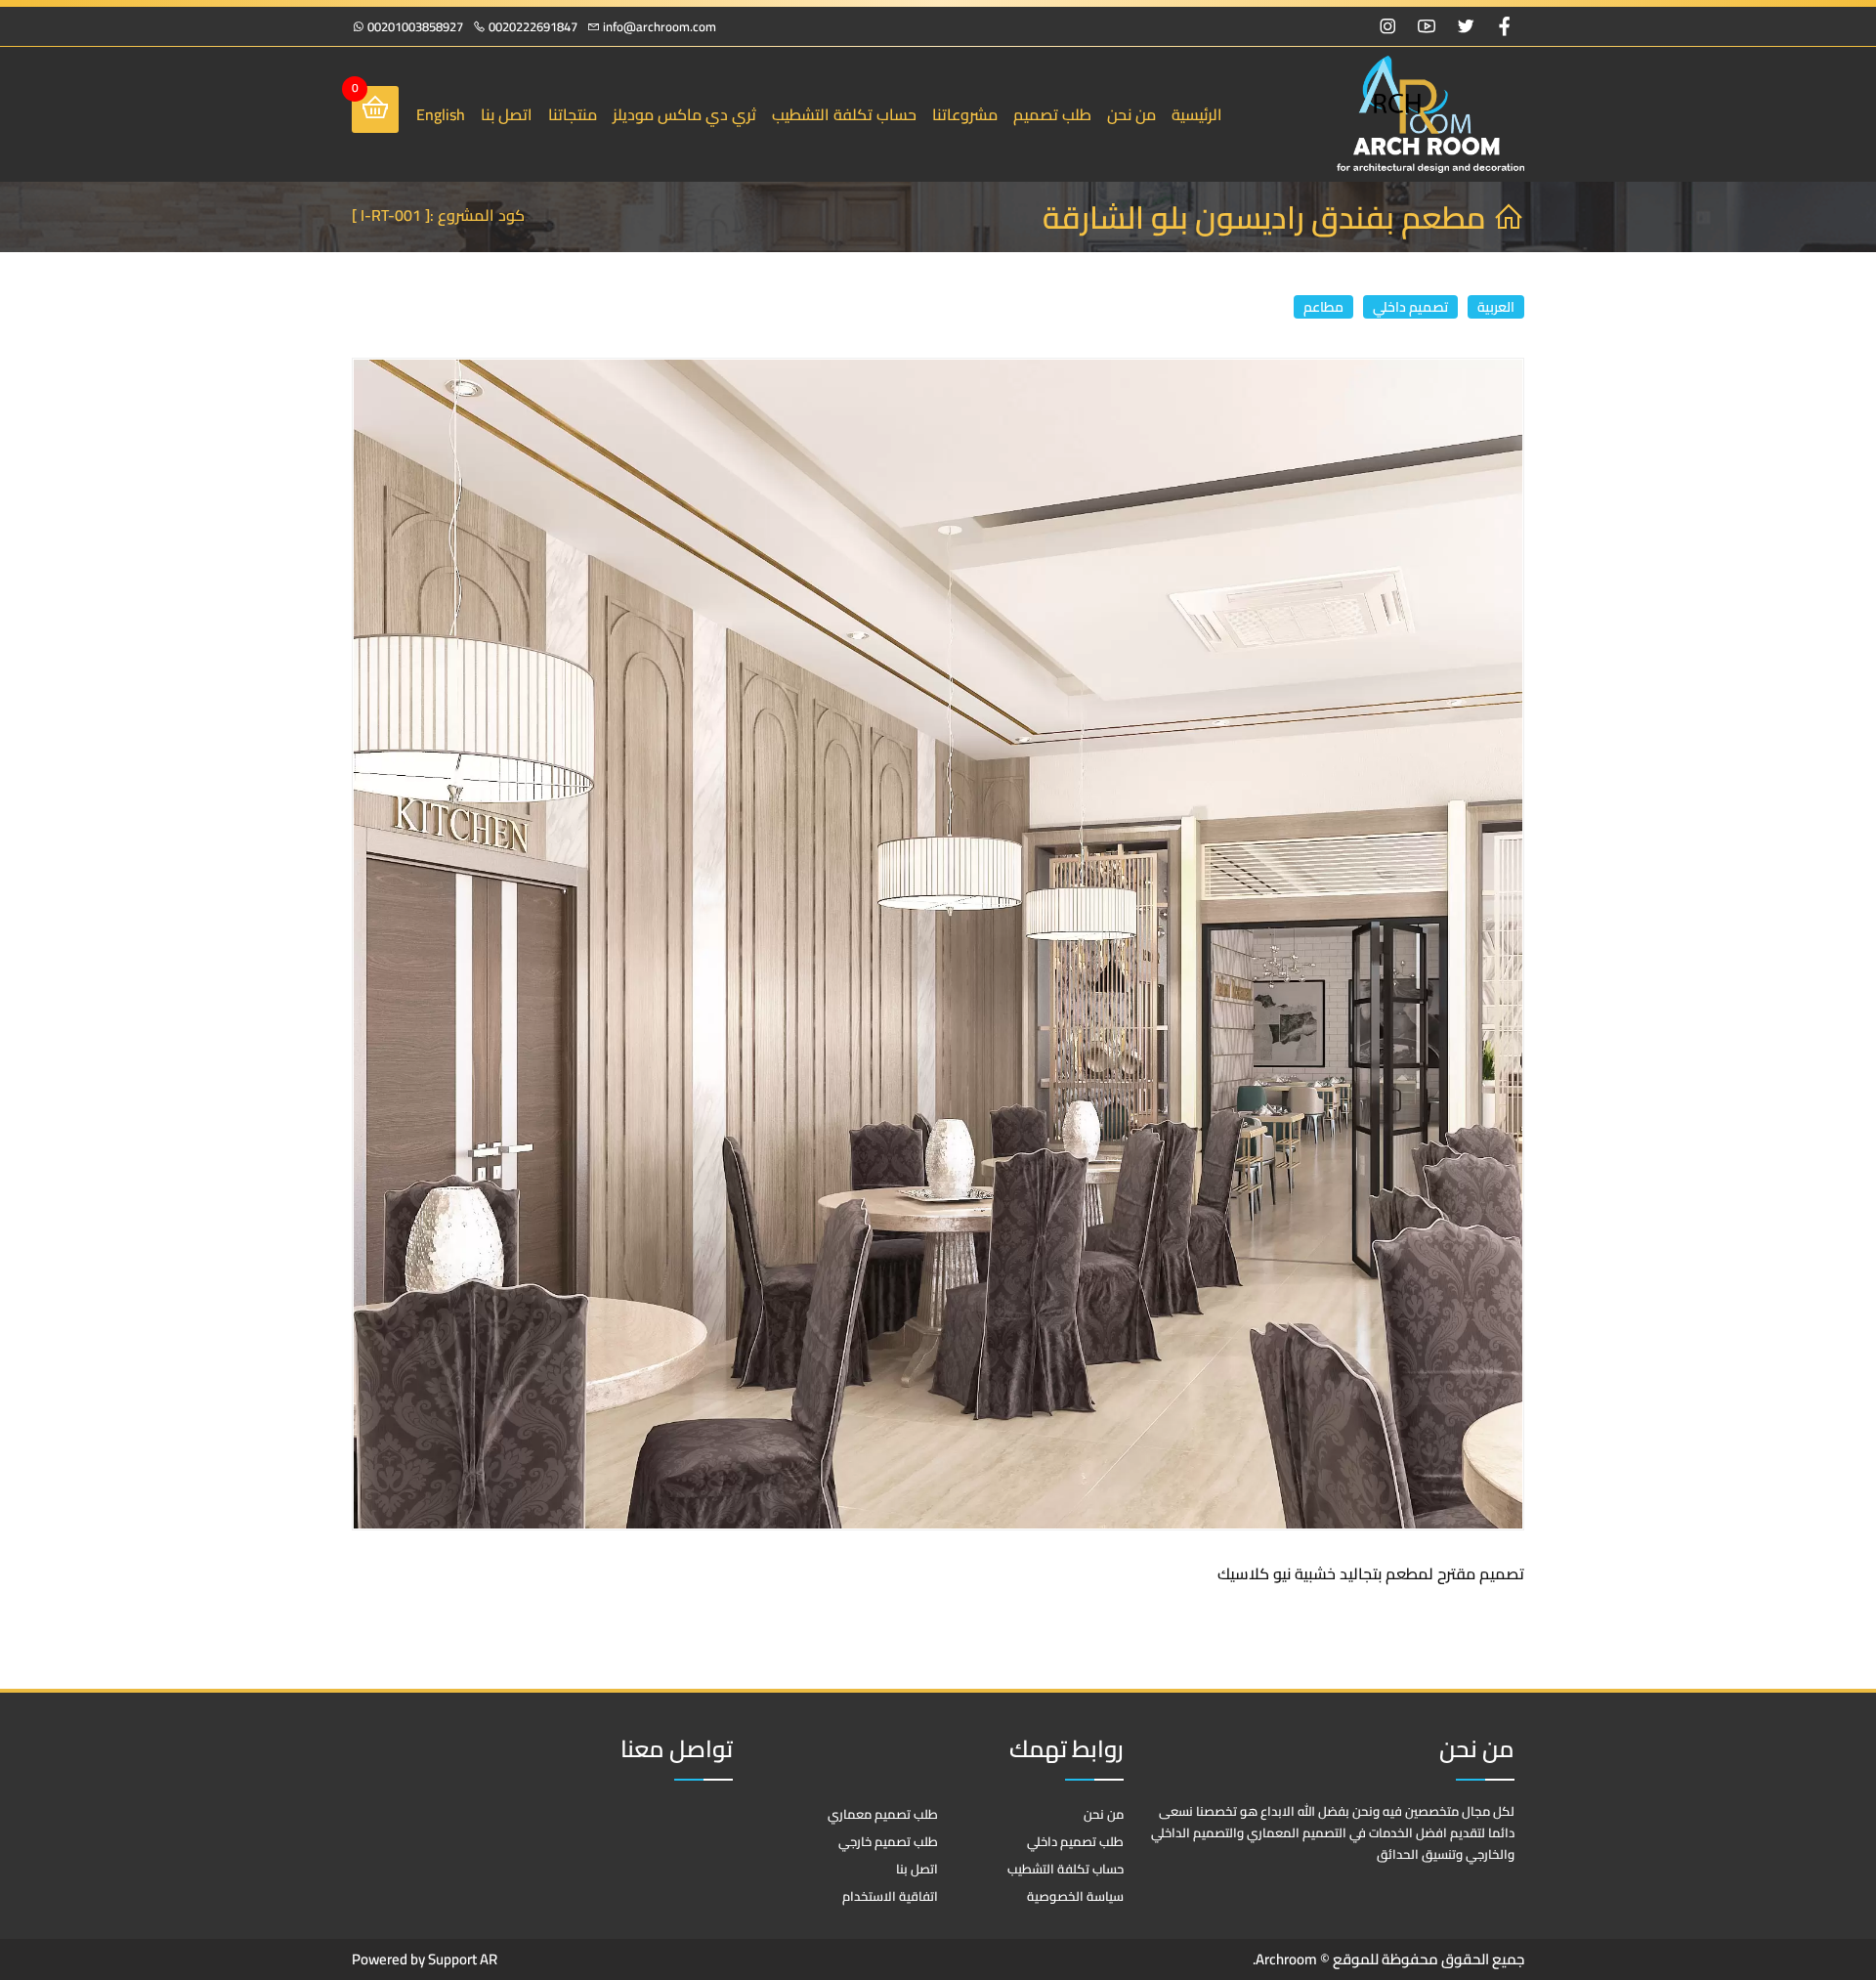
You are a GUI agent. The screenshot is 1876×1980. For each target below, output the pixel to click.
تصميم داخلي (1410, 307)
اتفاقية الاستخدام (890, 1896)
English (441, 114)
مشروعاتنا (965, 114)
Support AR (461, 1959)
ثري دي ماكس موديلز (684, 114)
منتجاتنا (573, 114)
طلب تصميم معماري (883, 1814)
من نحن (1131, 114)
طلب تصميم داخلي (1075, 1841)
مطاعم (1323, 307)
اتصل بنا (507, 114)
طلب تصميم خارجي (888, 1841)
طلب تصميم (1052, 114)
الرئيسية (1197, 114)
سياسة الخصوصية (1075, 1896)
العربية (1496, 307)
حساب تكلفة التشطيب (844, 114)
